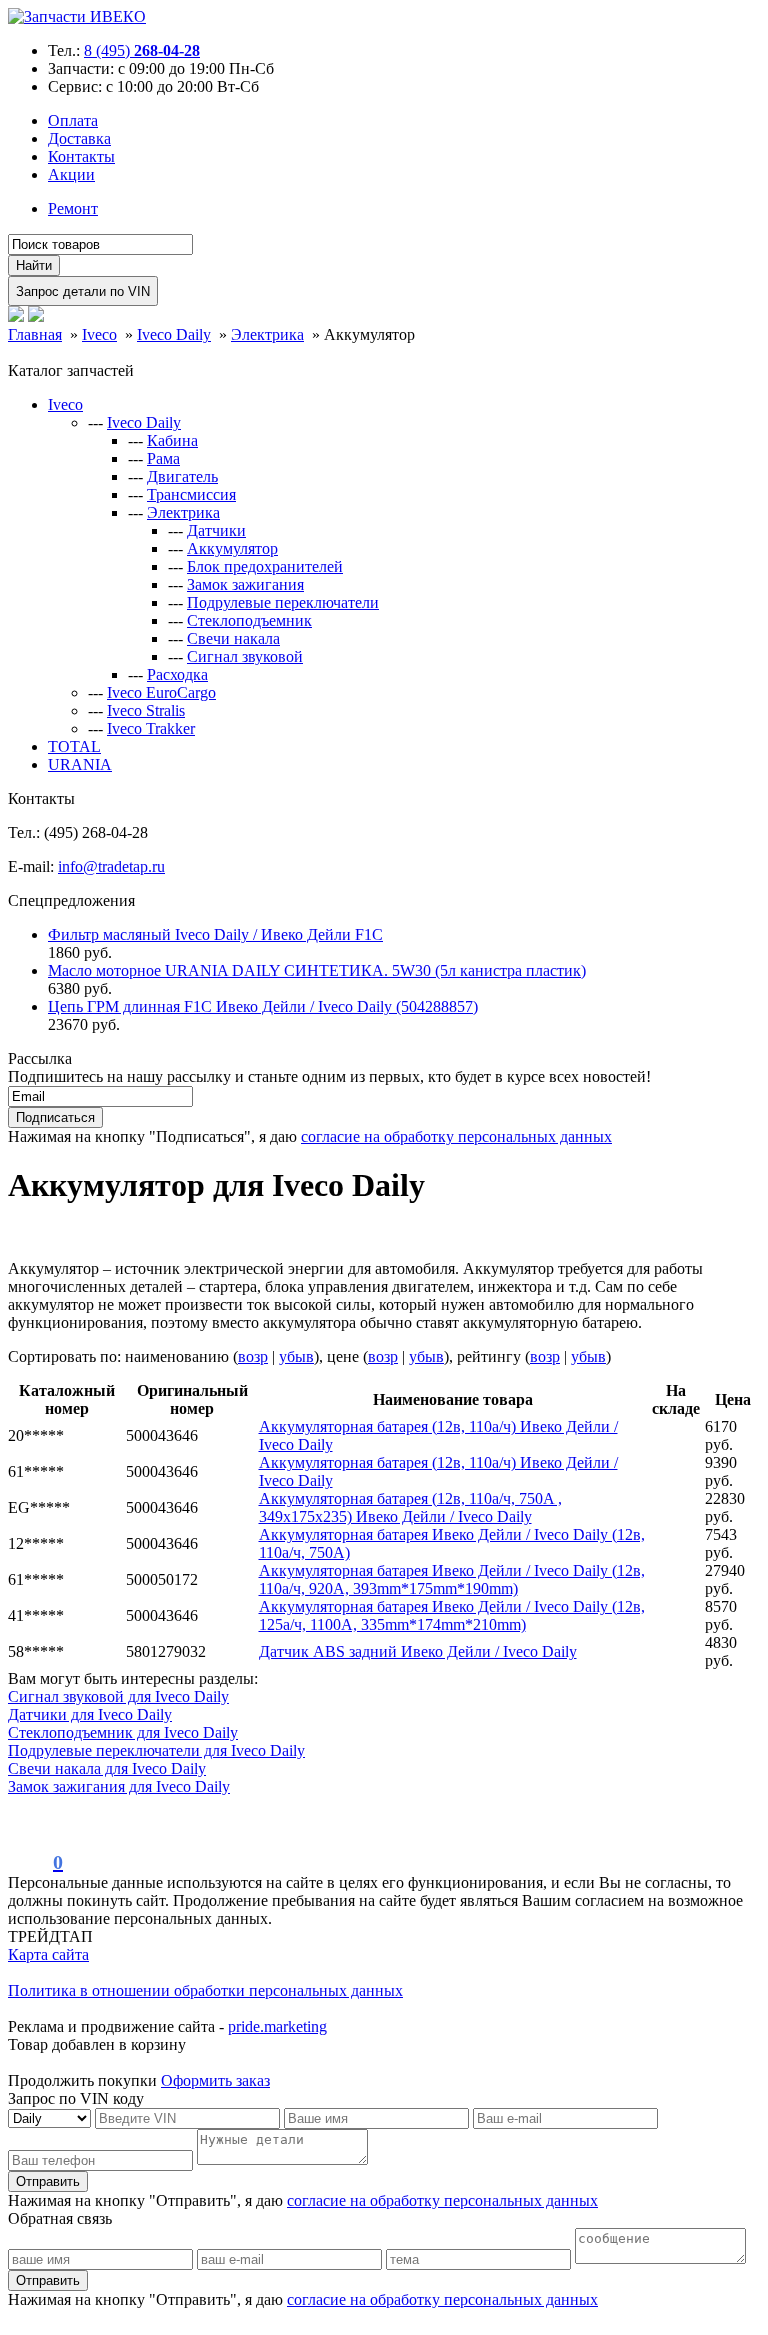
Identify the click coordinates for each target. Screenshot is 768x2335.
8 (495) (142, 50)
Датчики (216, 530)
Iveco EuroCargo (161, 692)
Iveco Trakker (151, 728)
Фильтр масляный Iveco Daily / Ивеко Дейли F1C (215, 934)
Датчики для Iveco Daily (90, 1714)
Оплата (73, 120)
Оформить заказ (215, 2080)
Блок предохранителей (265, 566)
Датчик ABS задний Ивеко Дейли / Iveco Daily (418, 1651)
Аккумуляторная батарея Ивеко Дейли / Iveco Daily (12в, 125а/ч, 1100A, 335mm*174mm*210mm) (452, 1615)
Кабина (172, 440)
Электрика (183, 512)
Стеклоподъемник (249, 620)
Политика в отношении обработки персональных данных (205, 1990)
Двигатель (182, 476)
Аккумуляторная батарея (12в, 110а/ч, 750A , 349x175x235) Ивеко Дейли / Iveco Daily (410, 1507)
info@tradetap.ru (111, 866)
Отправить (48, 2181)
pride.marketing (277, 2026)
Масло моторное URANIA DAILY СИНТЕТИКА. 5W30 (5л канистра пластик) (317, 970)
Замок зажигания (245, 584)
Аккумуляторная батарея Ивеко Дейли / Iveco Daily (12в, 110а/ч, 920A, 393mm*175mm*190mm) (452, 1579)
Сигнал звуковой (245, 656)
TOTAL (74, 746)
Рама (163, 458)
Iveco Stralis (146, 710)
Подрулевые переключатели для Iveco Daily (156, 1750)
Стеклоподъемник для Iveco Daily (123, 1732)
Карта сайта (48, 1954)
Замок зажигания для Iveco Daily (119, 1786)
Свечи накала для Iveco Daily (107, 1768)
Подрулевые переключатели (283, 602)
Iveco (65, 404)
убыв (296, 1356)
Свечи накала (233, 638)
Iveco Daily (144, 422)
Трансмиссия (191, 494)
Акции (71, 174)
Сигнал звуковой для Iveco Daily (118, 1696)
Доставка (79, 138)
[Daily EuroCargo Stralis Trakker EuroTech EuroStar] (51, 2117)
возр (253, 1356)
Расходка (177, 674)
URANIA (80, 764)
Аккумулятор (232, 548)
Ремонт (73, 208)
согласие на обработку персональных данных (456, 1136)
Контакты (81, 156)
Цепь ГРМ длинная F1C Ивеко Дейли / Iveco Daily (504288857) (263, 1006)
